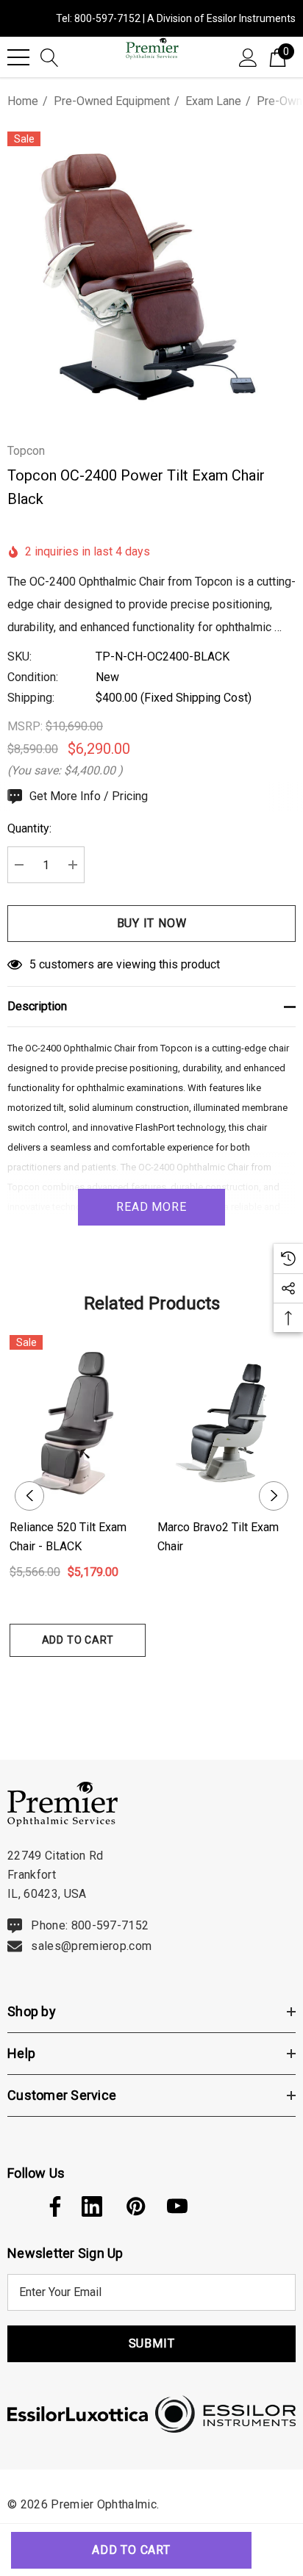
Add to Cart (78, 1640)
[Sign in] (248, 57)
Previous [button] (29, 1496)
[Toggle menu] (18, 57)
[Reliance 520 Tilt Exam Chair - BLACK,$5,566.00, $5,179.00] (78, 1421)
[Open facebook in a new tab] (51, 2206)
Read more (151, 1207)
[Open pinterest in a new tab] (135, 2206)
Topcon (26, 451)
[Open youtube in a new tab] (177, 2206)
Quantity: (29, 828)
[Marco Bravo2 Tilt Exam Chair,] (225, 1421)
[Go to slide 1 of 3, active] (128, 1684)
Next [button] (274, 1496)
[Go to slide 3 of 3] (175, 1684)
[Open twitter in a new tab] (16, 2206)
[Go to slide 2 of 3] (152, 1684)
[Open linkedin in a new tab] (92, 2206)
